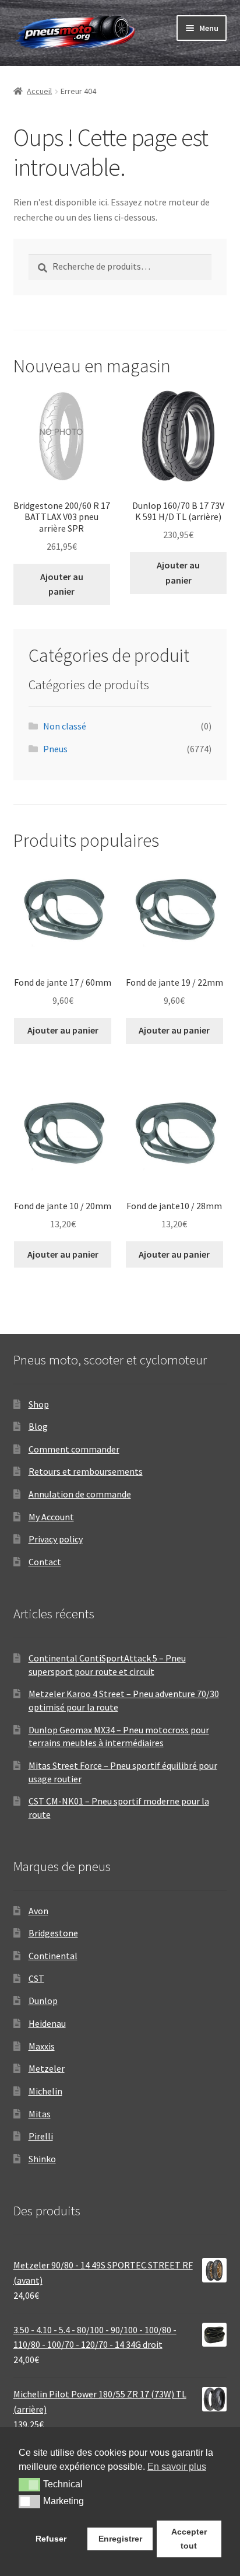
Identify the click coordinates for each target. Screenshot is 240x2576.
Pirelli (41, 2136)
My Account (51, 1517)
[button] (29, 2484)
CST (36, 1978)
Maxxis (42, 2046)
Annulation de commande (80, 1494)
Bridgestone (53, 1933)
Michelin (45, 2091)
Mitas (40, 2114)
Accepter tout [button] (189, 2539)
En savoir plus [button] (177, 2467)
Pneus (55, 749)
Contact (45, 1562)
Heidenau (47, 2023)
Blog (38, 1426)
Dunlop (43, 2001)
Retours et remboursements (86, 1471)
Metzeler (47, 2068)
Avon (38, 1911)
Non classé (65, 726)
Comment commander (74, 1449)
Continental (53, 1956)
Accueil (39, 91)
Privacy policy (56, 1539)
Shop (39, 1404)
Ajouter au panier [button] (62, 584)
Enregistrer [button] (120, 2539)
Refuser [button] (51, 2539)
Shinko (42, 2159)
